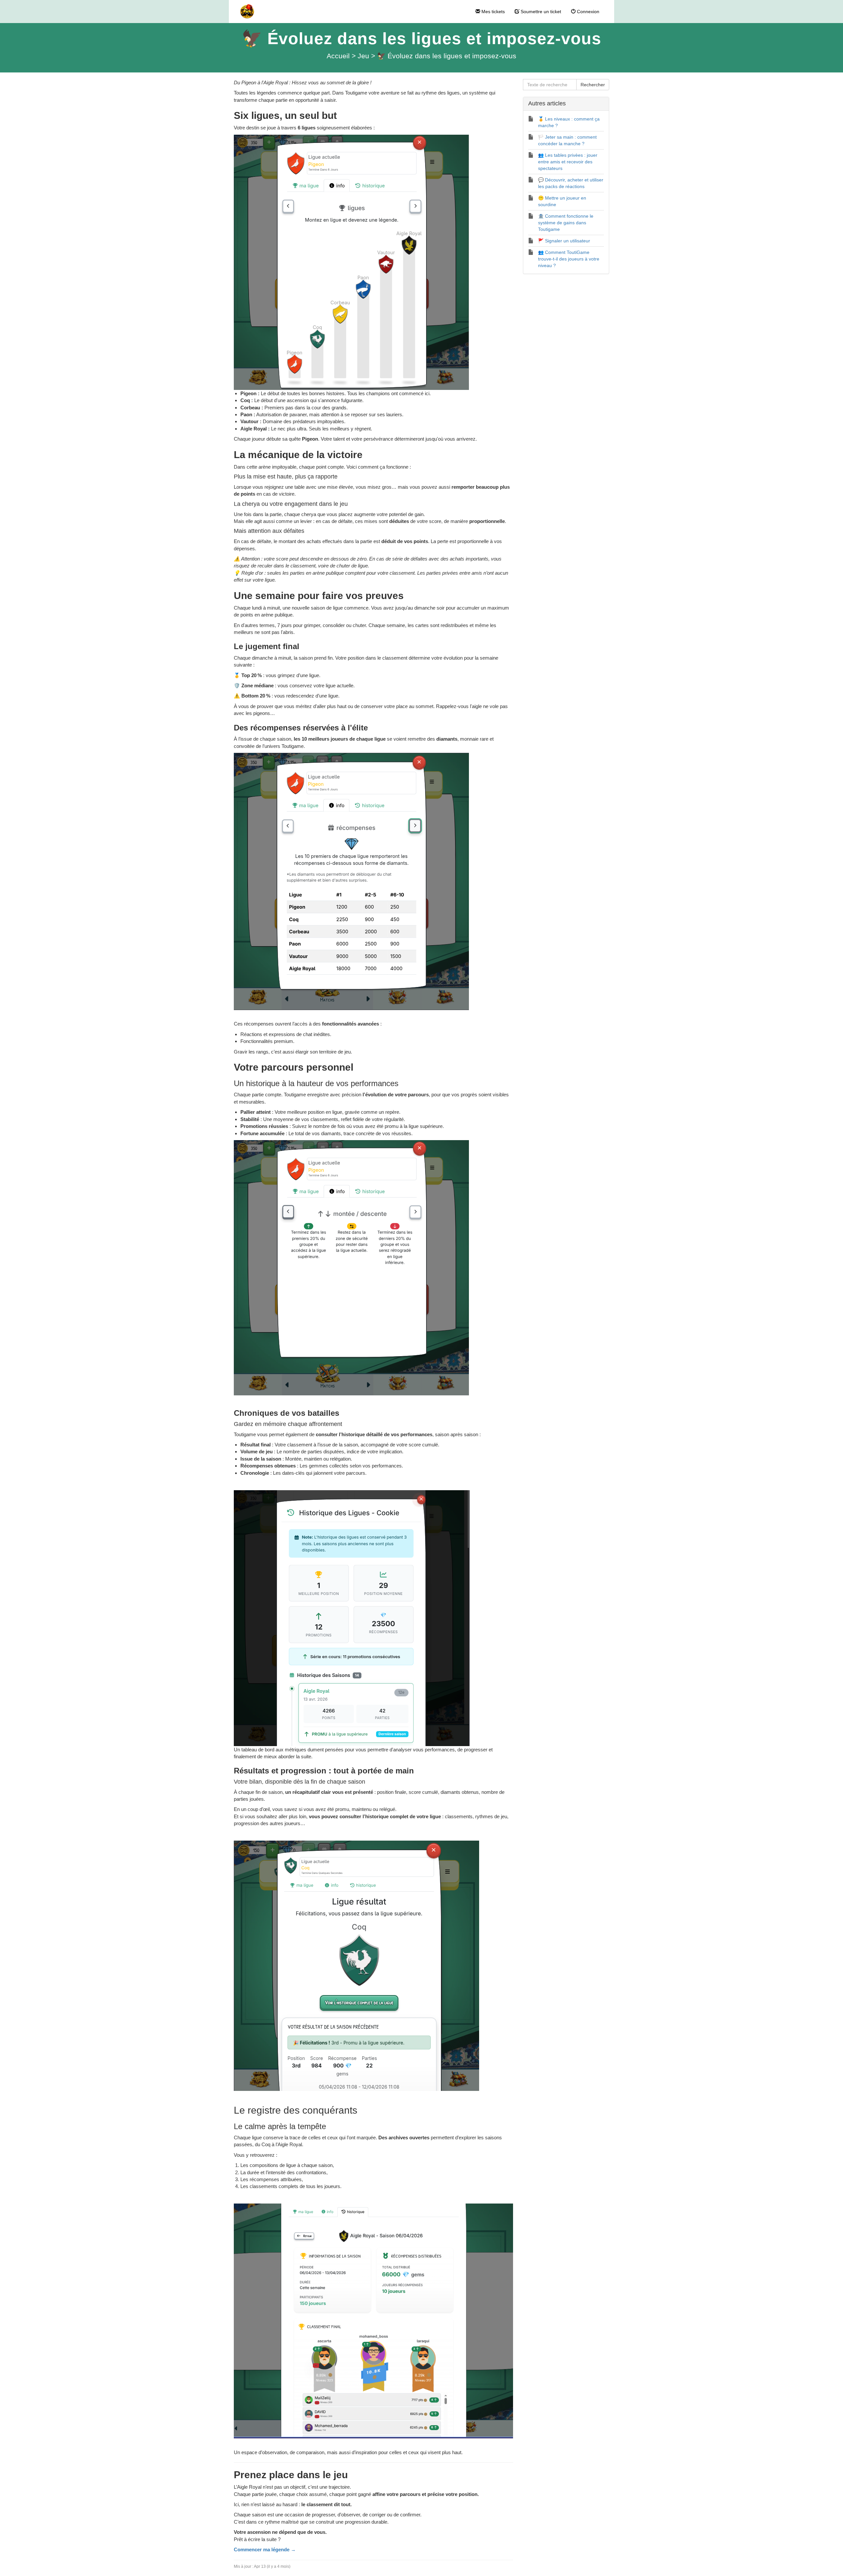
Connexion (587, 12)
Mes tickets (492, 12)
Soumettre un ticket (540, 12)
